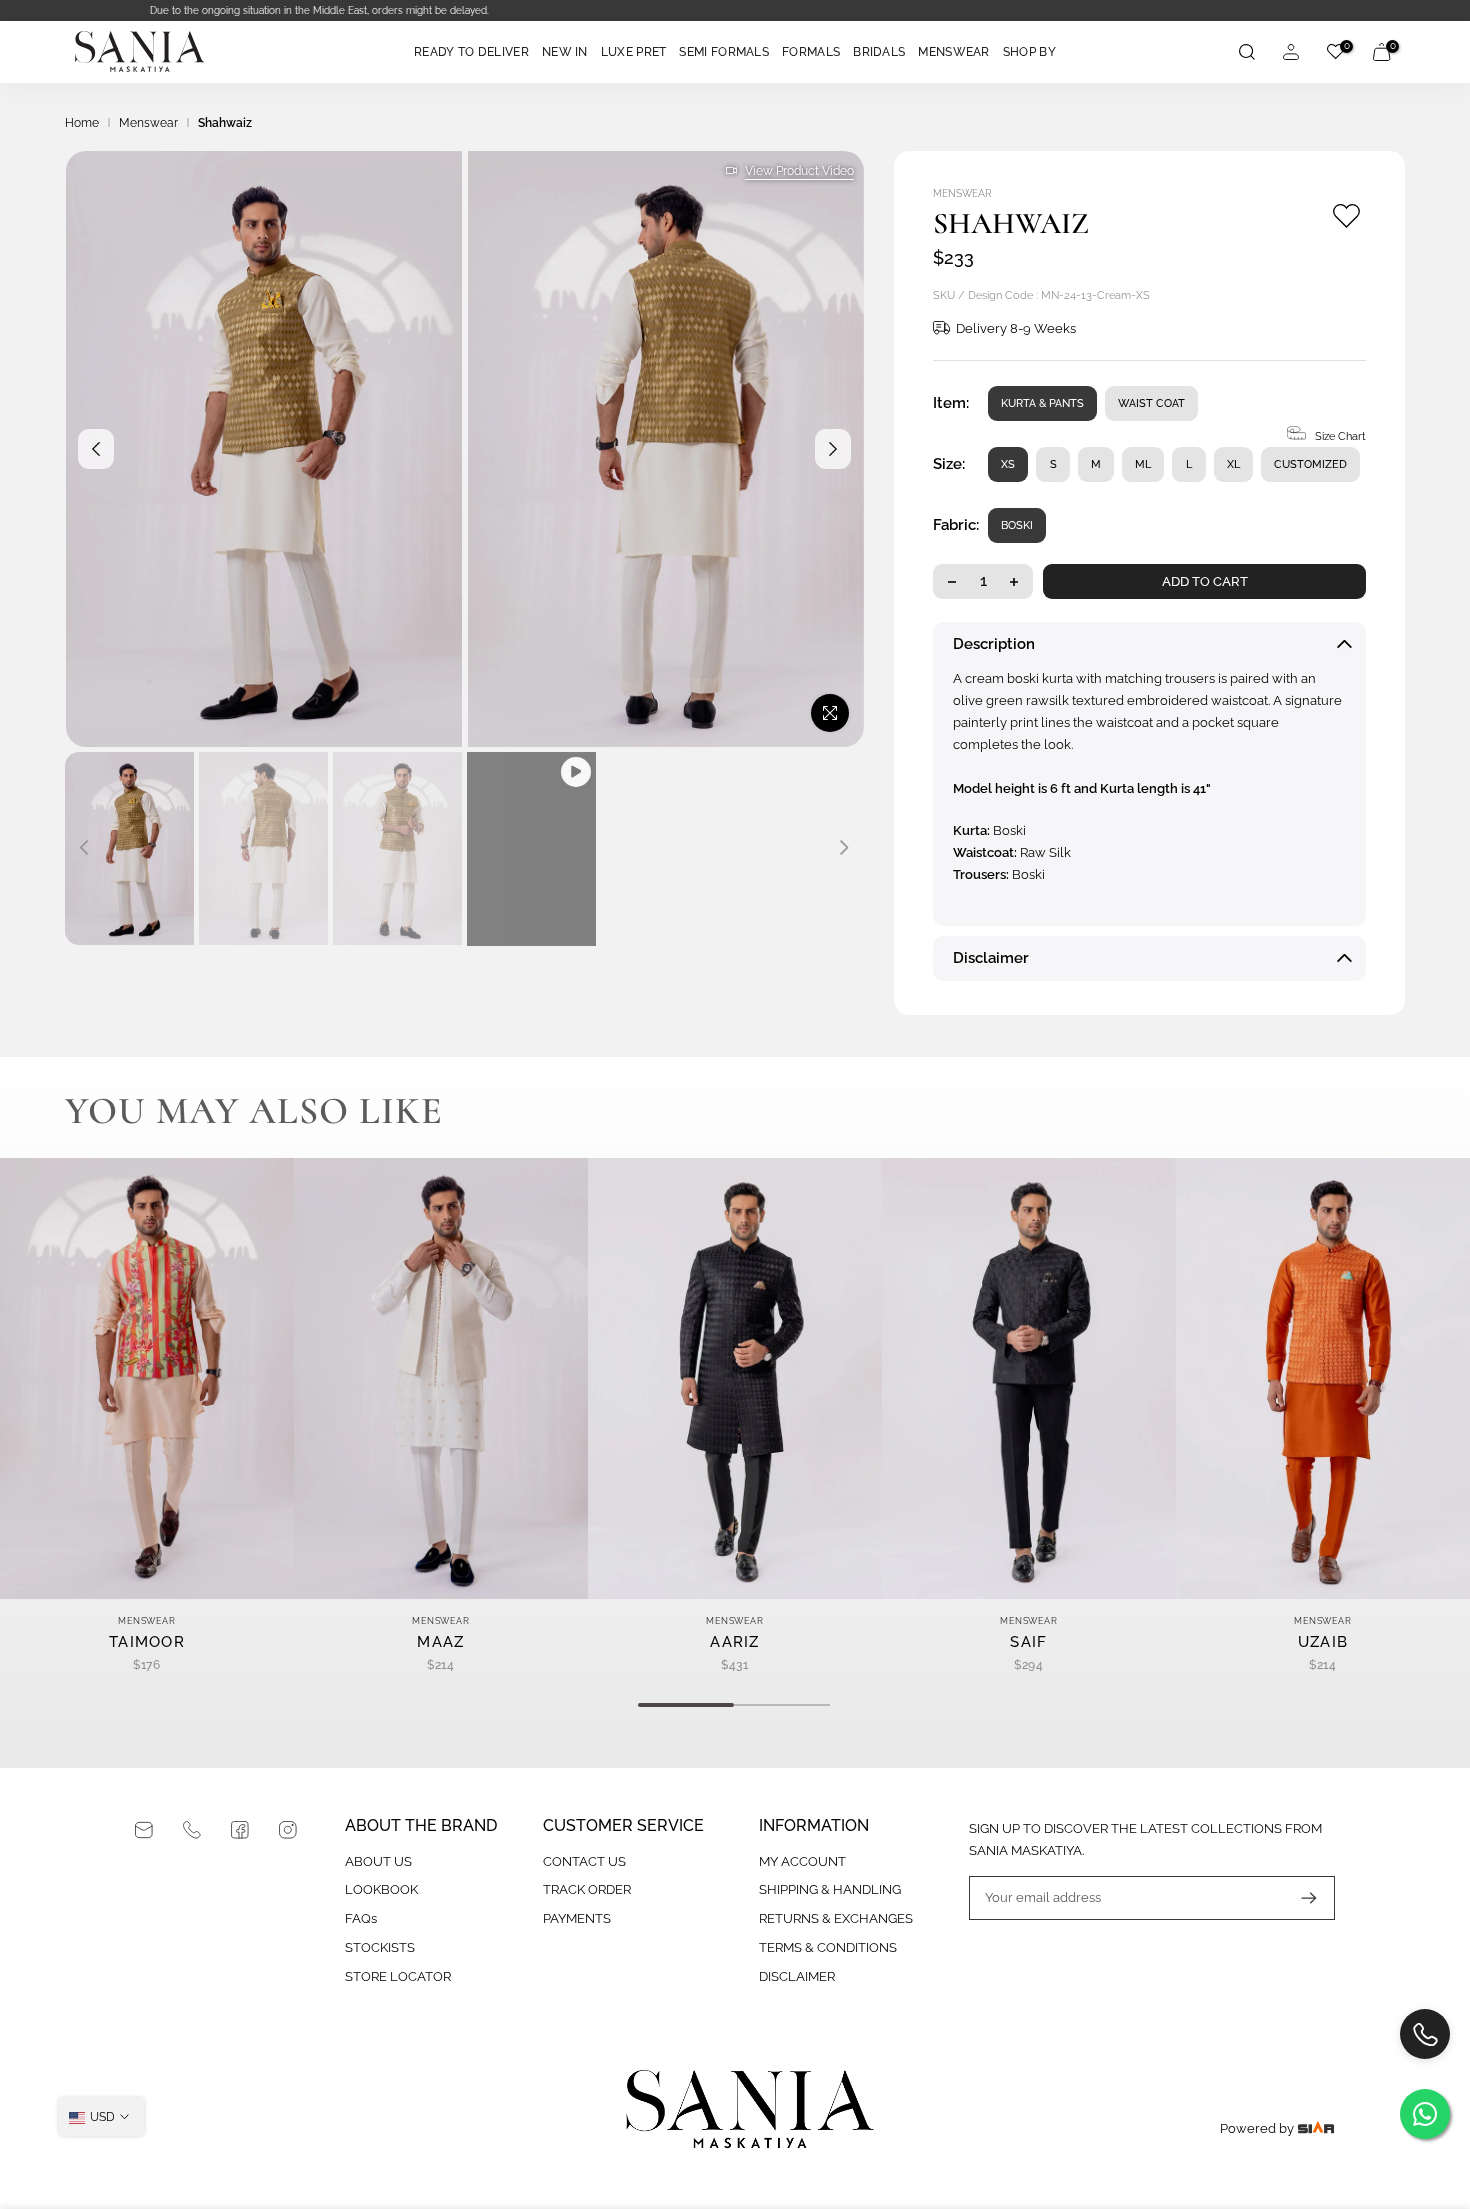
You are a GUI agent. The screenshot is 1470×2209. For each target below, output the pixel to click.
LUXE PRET (634, 52)
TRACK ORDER (587, 1889)
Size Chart (1340, 436)
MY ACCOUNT (802, 1861)
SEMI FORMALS (724, 52)
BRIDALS (879, 52)
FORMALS (811, 52)
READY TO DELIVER (471, 52)
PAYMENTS (577, 1918)
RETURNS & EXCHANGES (836, 1918)
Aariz (735, 1642)
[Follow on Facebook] (240, 1830)
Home (82, 123)
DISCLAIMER (797, 1976)
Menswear (148, 123)
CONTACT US (584, 1861)
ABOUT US (378, 1861)
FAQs (361, 1918)
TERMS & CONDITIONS (828, 1947)
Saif (1028, 1642)
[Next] (833, 449)
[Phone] (192, 1830)
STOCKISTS (380, 1947)
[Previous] (96, 449)
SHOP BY (1029, 52)
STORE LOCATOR (398, 1976)
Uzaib (1323, 1642)
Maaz (440, 1642)
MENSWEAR (953, 52)
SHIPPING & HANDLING (830, 1889)
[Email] (144, 1830)
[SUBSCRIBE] (1299, 1898)
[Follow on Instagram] (288, 1830)
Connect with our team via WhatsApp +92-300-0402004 (735, 10)
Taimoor (147, 1642)
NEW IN (565, 52)
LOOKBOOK (381, 1889)
